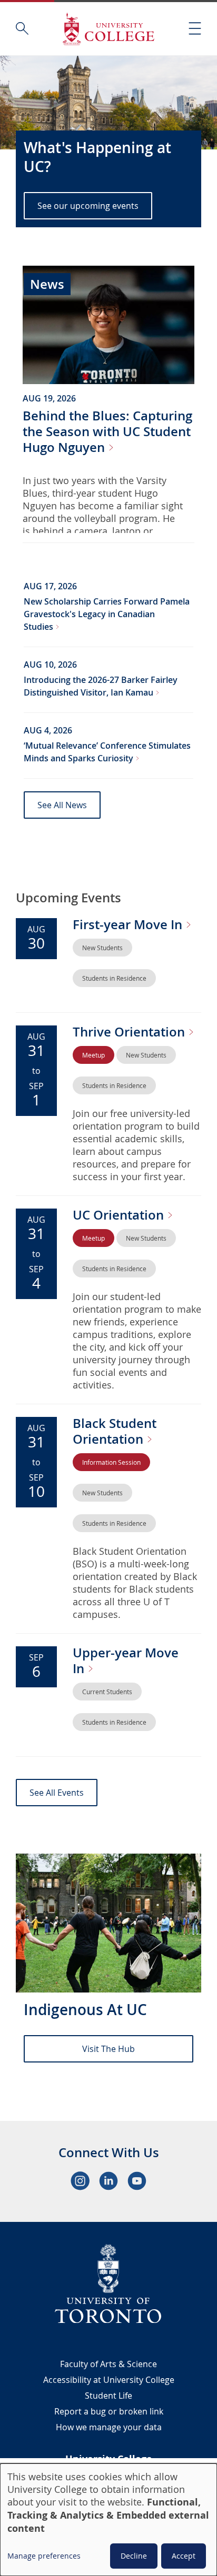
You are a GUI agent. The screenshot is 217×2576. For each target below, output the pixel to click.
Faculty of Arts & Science (108, 2364)
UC (120, 1215)
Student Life (108, 2396)
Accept (184, 2556)
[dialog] (108, 2520)
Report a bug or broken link (109, 2411)
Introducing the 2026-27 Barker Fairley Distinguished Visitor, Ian (101, 686)
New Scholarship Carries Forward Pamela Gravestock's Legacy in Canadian (107, 614)
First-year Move (129, 924)
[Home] (108, 29)
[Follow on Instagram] (80, 2181)
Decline (134, 2556)
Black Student (115, 1431)
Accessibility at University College (109, 2380)
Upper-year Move (126, 1661)
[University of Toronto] (108, 2283)
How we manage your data (109, 2427)
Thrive (130, 1032)
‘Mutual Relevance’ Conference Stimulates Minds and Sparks (107, 752)
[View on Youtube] (137, 2181)
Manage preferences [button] (44, 2556)
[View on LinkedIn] (108, 2181)
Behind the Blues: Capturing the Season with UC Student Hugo (107, 431)
